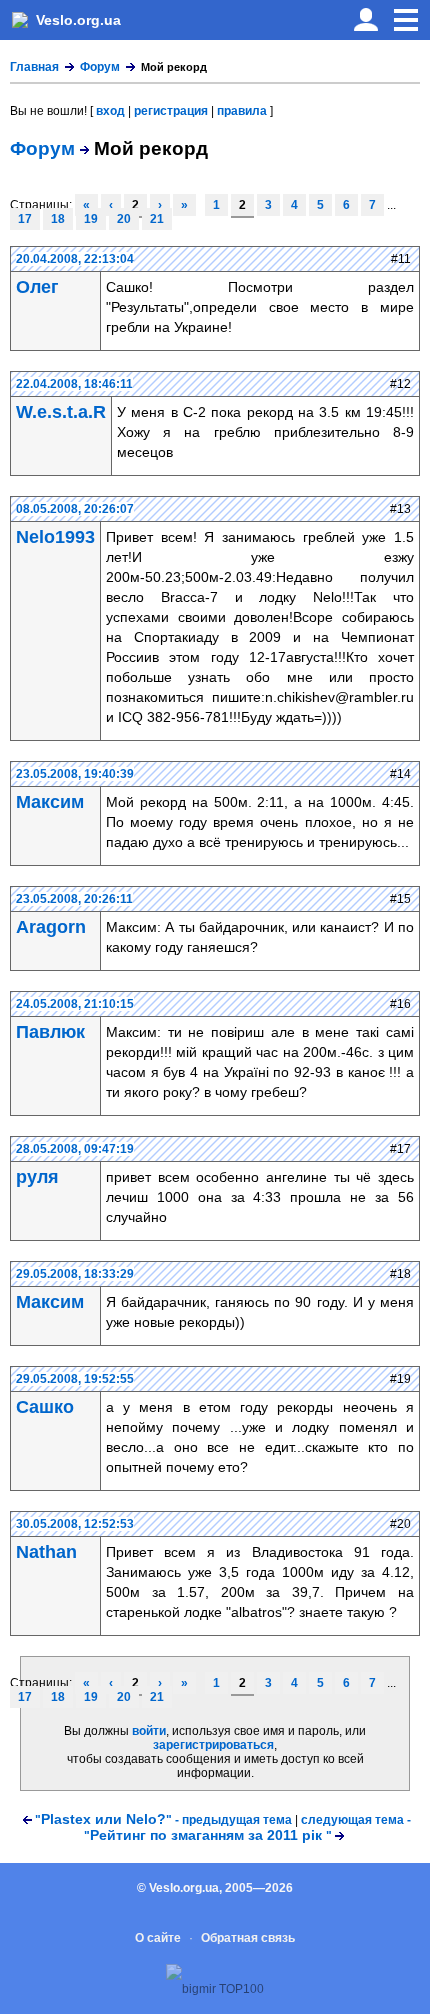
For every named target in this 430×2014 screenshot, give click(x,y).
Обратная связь (248, 1938)
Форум (100, 67)
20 (124, 219)
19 (91, 219)
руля (37, 1177)
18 (58, 219)
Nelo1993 (55, 537)
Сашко (45, 1407)
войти (149, 1731)
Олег (37, 287)
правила (242, 111)
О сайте (158, 1938)
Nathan (46, 1552)
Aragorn (51, 927)
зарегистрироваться (213, 1745)
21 (157, 219)
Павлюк (50, 1032)
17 (25, 219)
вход (110, 111)
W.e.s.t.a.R (61, 412)
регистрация (171, 111)
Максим (50, 802)
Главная (34, 67)
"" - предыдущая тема (163, 1820)
